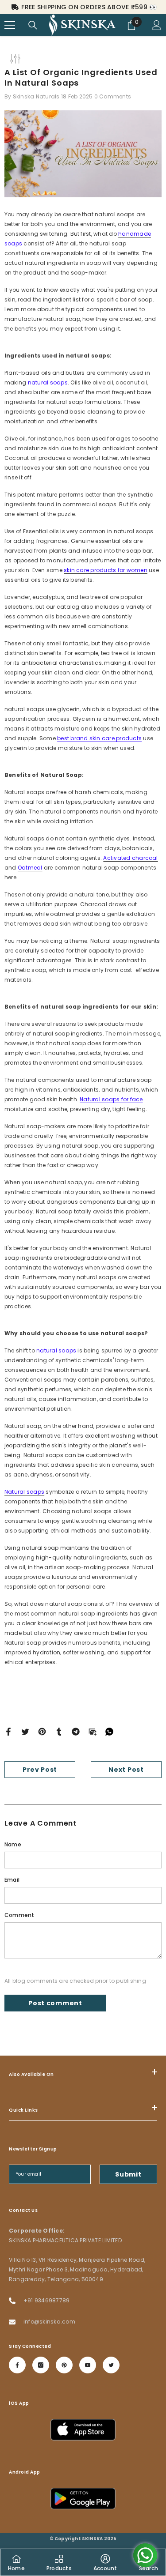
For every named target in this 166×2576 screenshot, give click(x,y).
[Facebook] (8, 1731)
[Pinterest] (42, 1731)
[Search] (33, 25)
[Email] (93, 1731)
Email (12, 1880)
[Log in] (157, 25)
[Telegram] (76, 1731)
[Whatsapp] (109, 1731)
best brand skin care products (99, 738)
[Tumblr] (59, 1731)
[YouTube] (88, 2365)
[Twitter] (25, 1731)
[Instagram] (41, 2365)
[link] (105, 2562)
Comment (19, 1915)
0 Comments (113, 96)
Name (13, 1844)
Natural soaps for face (111, 1099)
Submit (128, 2174)
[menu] (10, 25)
